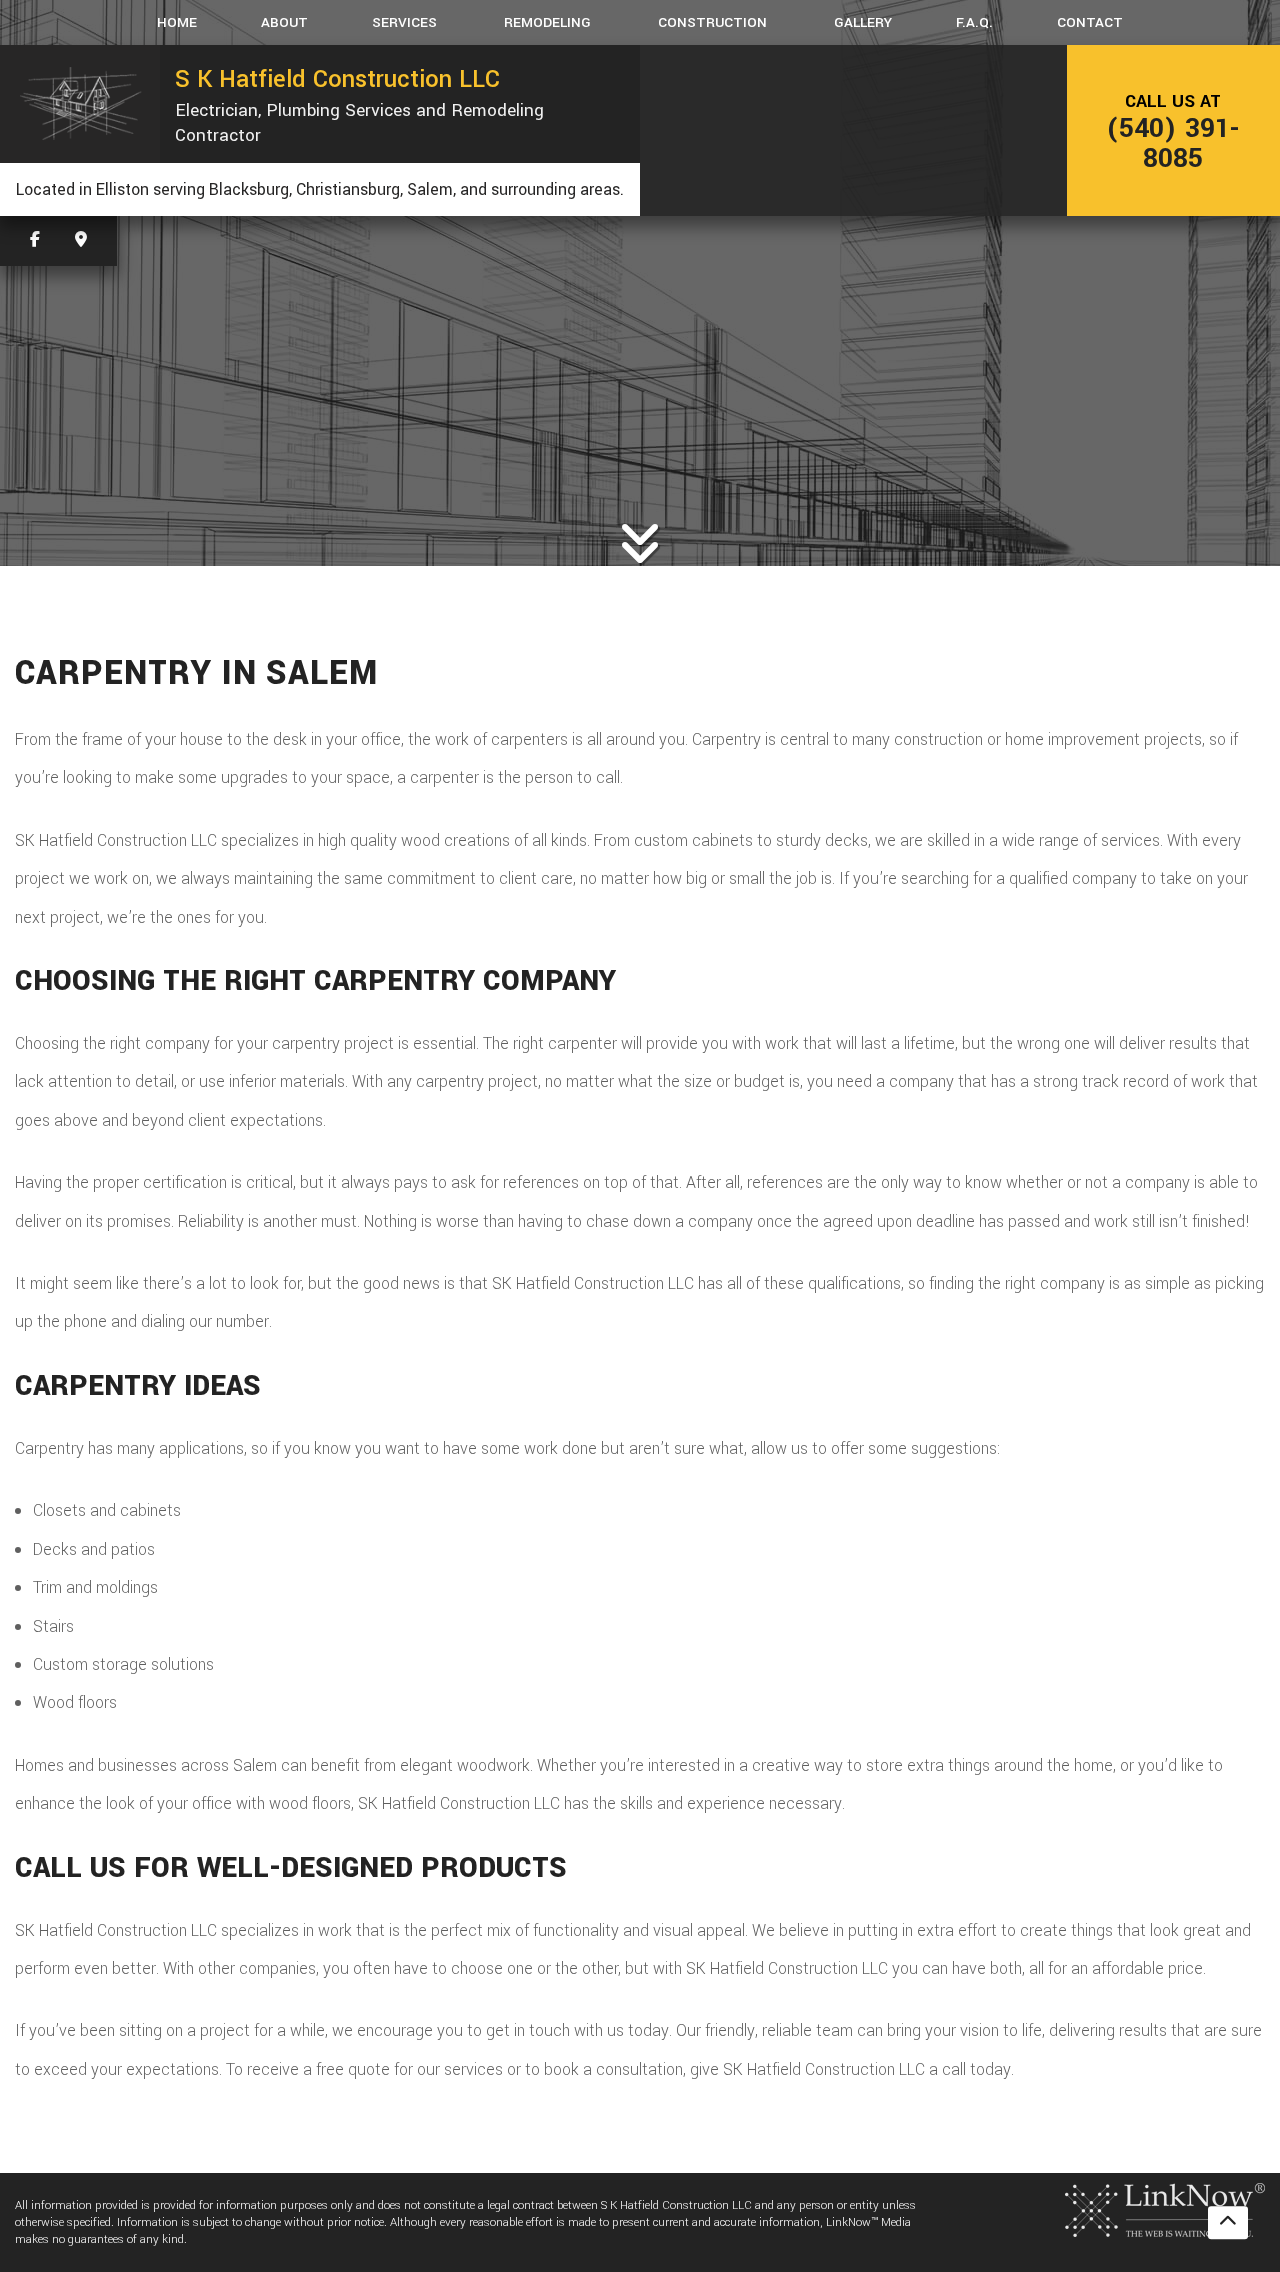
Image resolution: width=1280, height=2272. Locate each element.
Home (177, 22)
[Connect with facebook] (35, 240)
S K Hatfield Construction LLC (337, 79)
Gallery (863, 22)
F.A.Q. (974, 22)
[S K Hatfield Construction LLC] (80, 104)
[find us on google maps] (81, 240)
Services (404, 22)
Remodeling (547, 22)
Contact (1090, 22)
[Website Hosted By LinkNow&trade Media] (1165, 2209)
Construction (712, 22)
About (284, 22)
